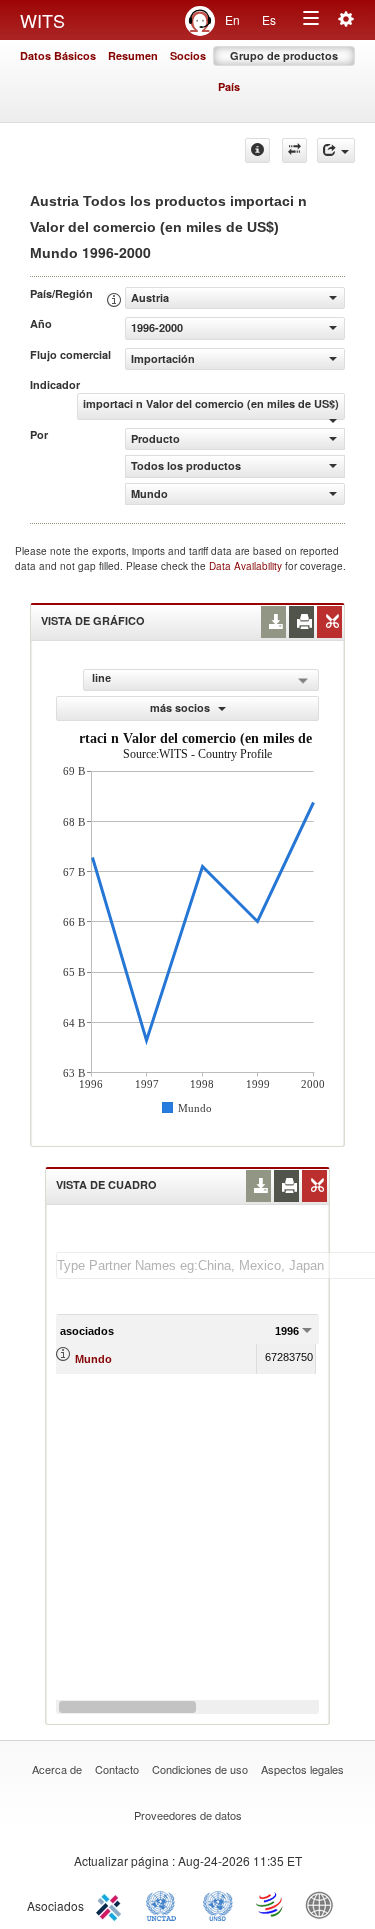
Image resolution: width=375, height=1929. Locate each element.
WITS (42, 20)
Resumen (133, 55)
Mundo (93, 1359)
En (232, 19)
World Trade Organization (271, 1904)
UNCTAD (165, 1904)
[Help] (257, 150)
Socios (188, 55)
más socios (181, 707)
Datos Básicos (58, 55)
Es (269, 19)
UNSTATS (218, 1904)
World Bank (324, 1904)
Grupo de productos (284, 55)
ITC (112, 1904)
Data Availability (247, 566)
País (229, 86)
